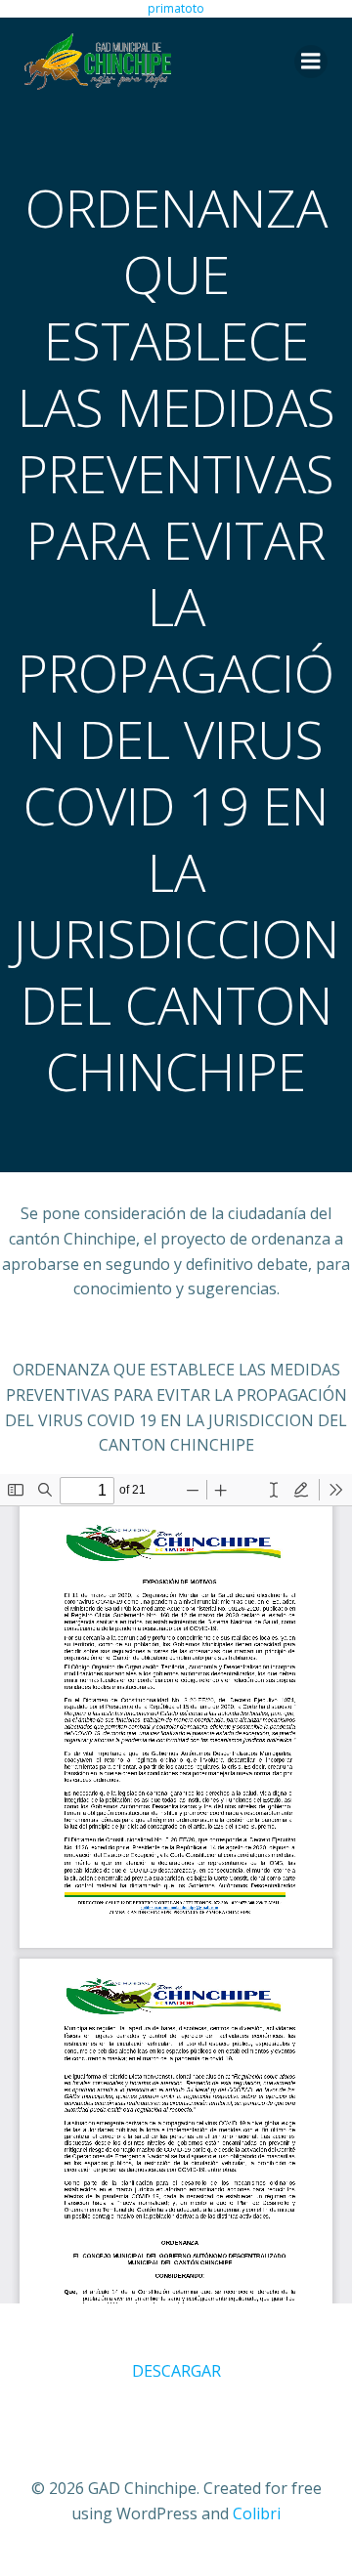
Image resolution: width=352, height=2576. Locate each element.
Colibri (257, 2513)
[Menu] (311, 62)
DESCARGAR (176, 2371)
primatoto (176, 8)
